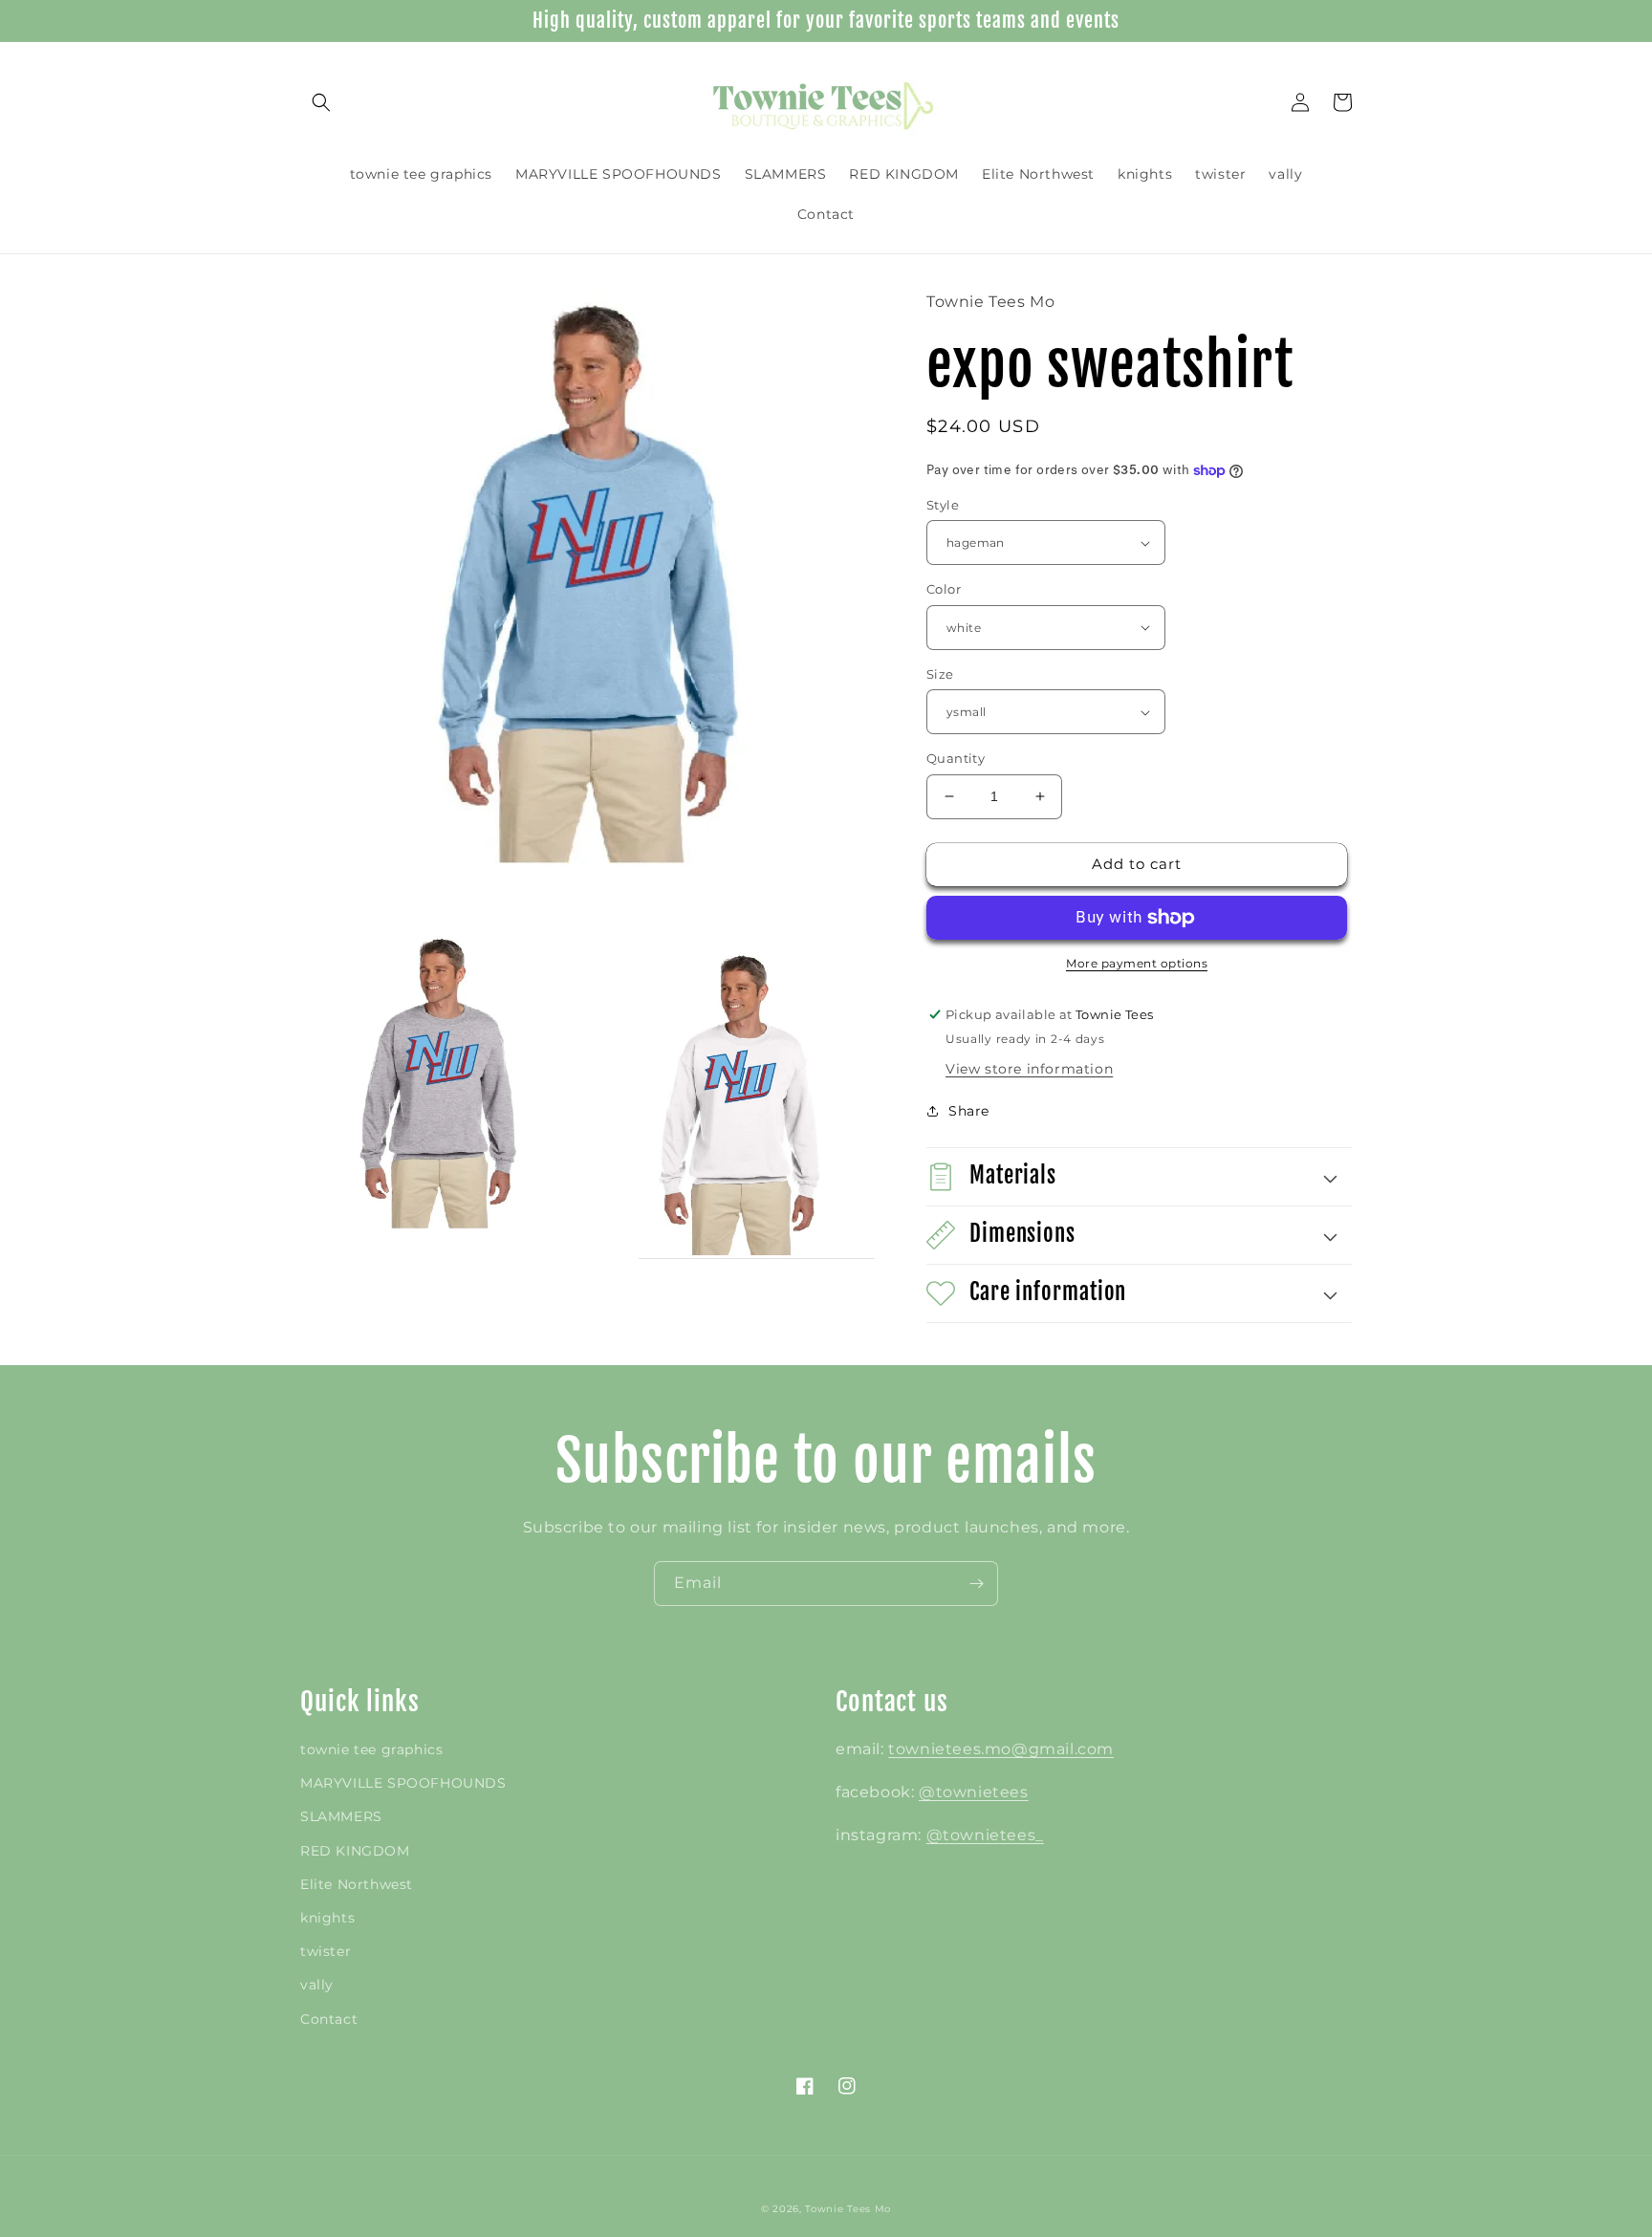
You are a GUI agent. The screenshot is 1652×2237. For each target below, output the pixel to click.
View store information (1029, 1069)
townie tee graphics (371, 1749)
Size (940, 674)
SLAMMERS (341, 1816)
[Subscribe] (976, 1584)
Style (943, 505)
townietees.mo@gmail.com (1001, 1749)
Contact (329, 2019)
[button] (321, 102)
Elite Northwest (357, 1884)
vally (317, 1985)
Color (944, 589)
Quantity (956, 758)
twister (326, 1951)
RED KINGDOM (355, 1851)
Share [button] (969, 1111)
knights (327, 1918)
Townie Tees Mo (848, 2209)
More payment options (1137, 963)
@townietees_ (985, 1835)
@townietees (974, 1792)
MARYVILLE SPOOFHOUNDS (403, 1783)
